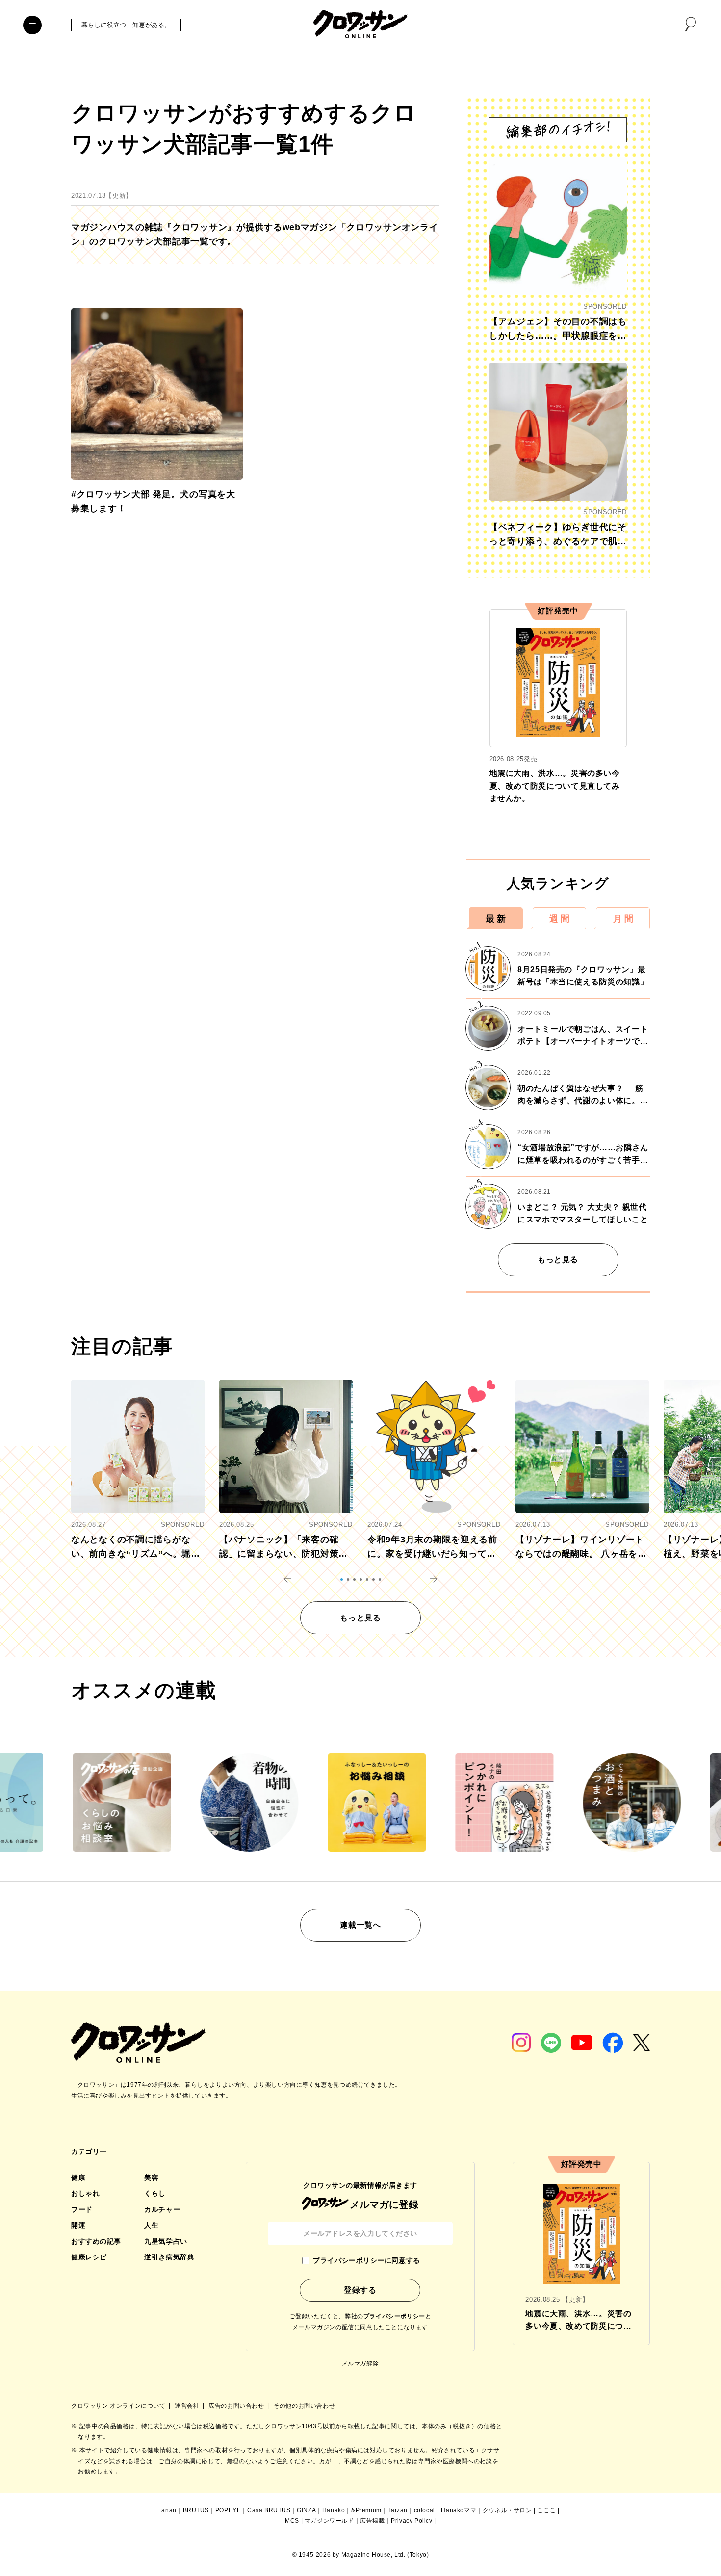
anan (169, 2510)
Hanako (334, 2510)
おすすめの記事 (96, 2241)
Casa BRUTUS (269, 2510)
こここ (546, 2510)
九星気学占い (166, 2241)
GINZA (306, 2510)
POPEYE (228, 2510)
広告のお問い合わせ (237, 2406)
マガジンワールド (329, 2521)
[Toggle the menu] (32, 25)
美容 (151, 2178)
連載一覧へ (360, 1925)
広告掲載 (372, 2521)
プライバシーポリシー (394, 2316)
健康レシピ (89, 2257)
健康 (78, 2178)
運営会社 (188, 2406)
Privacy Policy (412, 2521)
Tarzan (398, 2510)
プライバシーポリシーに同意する (366, 2260)
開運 (78, 2225)
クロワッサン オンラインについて (119, 2406)
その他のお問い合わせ (304, 2406)
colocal (425, 2510)
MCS (292, 2521)
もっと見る (558, 1260)
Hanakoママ (459, 2510)
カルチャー (162, 2209)
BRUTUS (196, 2510)
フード (82, 2209)
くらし (155, 2193)
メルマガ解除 (360, 2364)
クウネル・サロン (507, 2510)
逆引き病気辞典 (169, 2257)
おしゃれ (85, 2193)
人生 (151, 2225)
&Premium (366, 2510)
